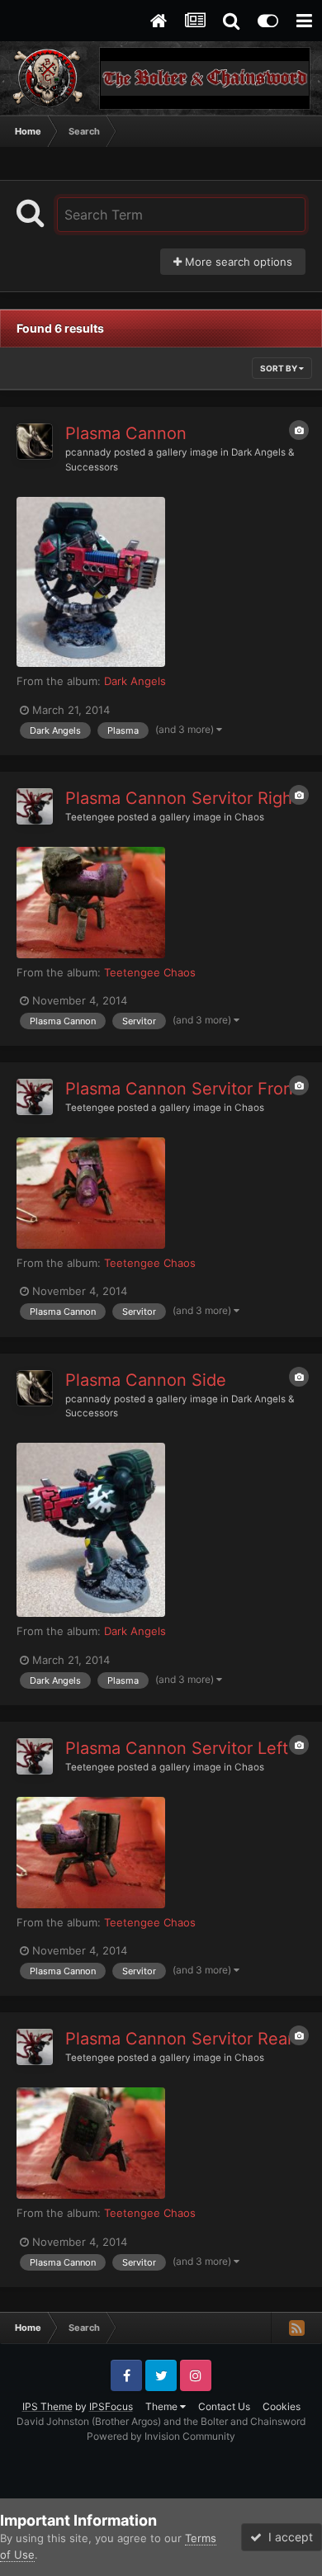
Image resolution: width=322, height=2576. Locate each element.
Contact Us (224, 2406)
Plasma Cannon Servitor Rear (179, 2039)
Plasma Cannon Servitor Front (182, 1089)
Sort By (279, 368)
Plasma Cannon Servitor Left (177, 1748)
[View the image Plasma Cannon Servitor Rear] (91, 2143)
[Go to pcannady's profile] (35, 442)
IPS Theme (47, 2406)
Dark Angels (135, 681)
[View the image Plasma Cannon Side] (91, 1530)
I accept (287, 2537)
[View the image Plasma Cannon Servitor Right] (91, 903)
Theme (163, 2406)
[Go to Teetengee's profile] (35, 806)
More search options (237, 262)
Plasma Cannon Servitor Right (182, 798)
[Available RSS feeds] (296, 2328)
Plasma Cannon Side (146, 1380)
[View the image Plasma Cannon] (91, 582)
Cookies (282, 2406)
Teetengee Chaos (150, 972)
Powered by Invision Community (161, 2436)
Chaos (249, 817)
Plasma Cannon (126, 433)
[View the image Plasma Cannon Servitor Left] (91, 1853)
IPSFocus (111, 2406)
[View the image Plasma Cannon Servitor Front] (91, 1193)
